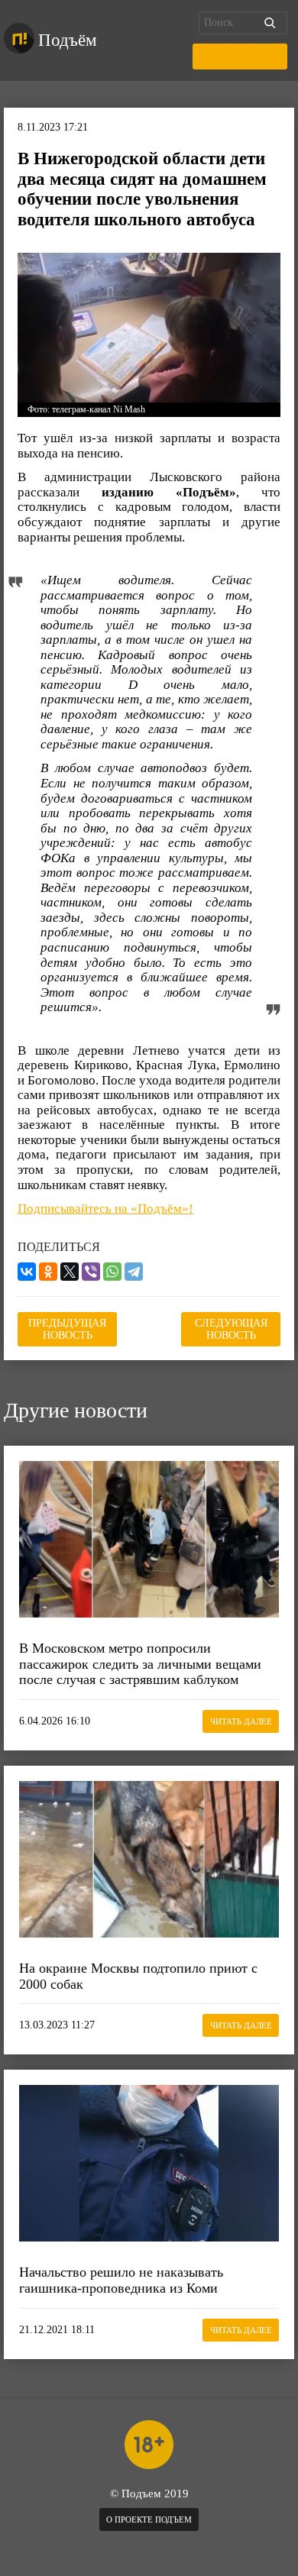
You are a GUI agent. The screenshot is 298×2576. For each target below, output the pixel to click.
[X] (70, 1272)
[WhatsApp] (112, 1272)
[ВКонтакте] (27, 1272)
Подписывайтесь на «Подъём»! (105, 1209)
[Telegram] (134, 1272)
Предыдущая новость (67, 1329)
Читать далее (241, 1721)
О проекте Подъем (149, 2519)
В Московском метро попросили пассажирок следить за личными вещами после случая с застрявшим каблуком (140, 1664)
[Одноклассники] (48, 1272)
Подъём (68, 40)
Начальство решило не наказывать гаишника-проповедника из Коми (121, 2280)
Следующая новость (231, 1329)
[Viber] (91, 1272)
